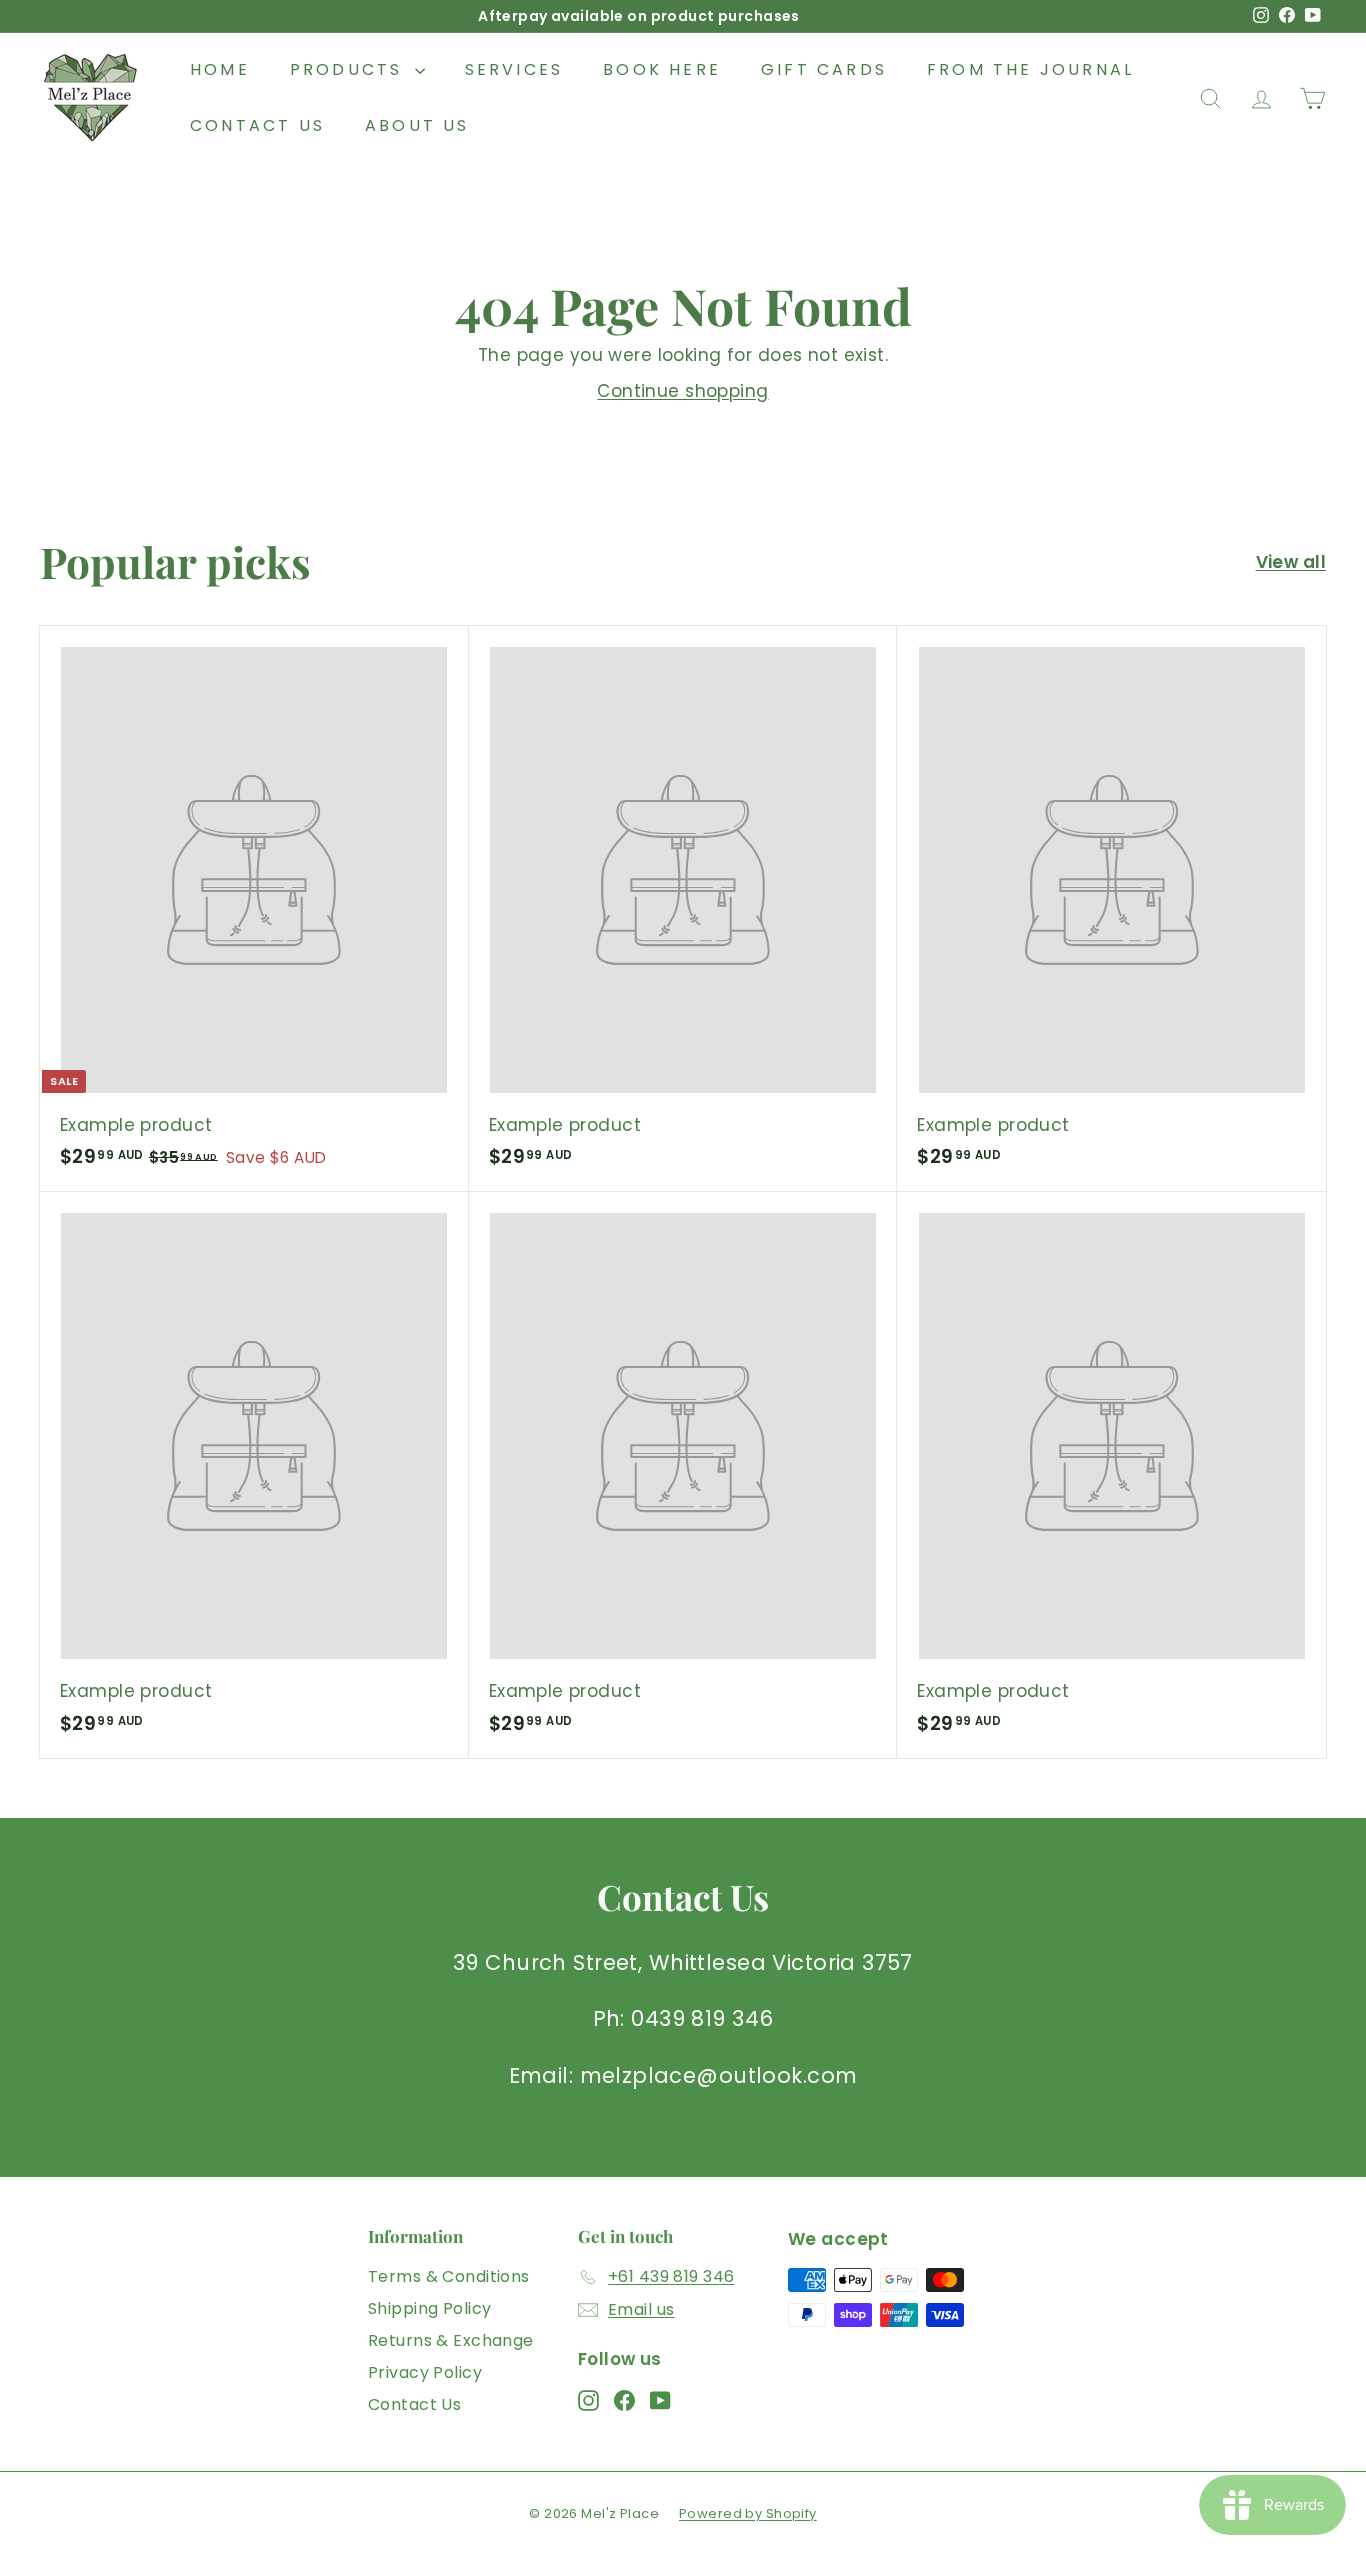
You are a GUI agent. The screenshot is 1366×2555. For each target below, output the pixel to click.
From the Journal (1030, 69)
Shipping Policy (429, 2308)
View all (1291, 562)
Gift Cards (824, 69)
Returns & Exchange (451, 2340)
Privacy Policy (425, 2372)
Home (220, 69)
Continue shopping (682, 391)
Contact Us (257, 125)
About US (417, 125)
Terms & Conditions (449, 2276)
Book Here (662, 69)
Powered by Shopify (748, 2513)
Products (350, 69)
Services (514, 69)
